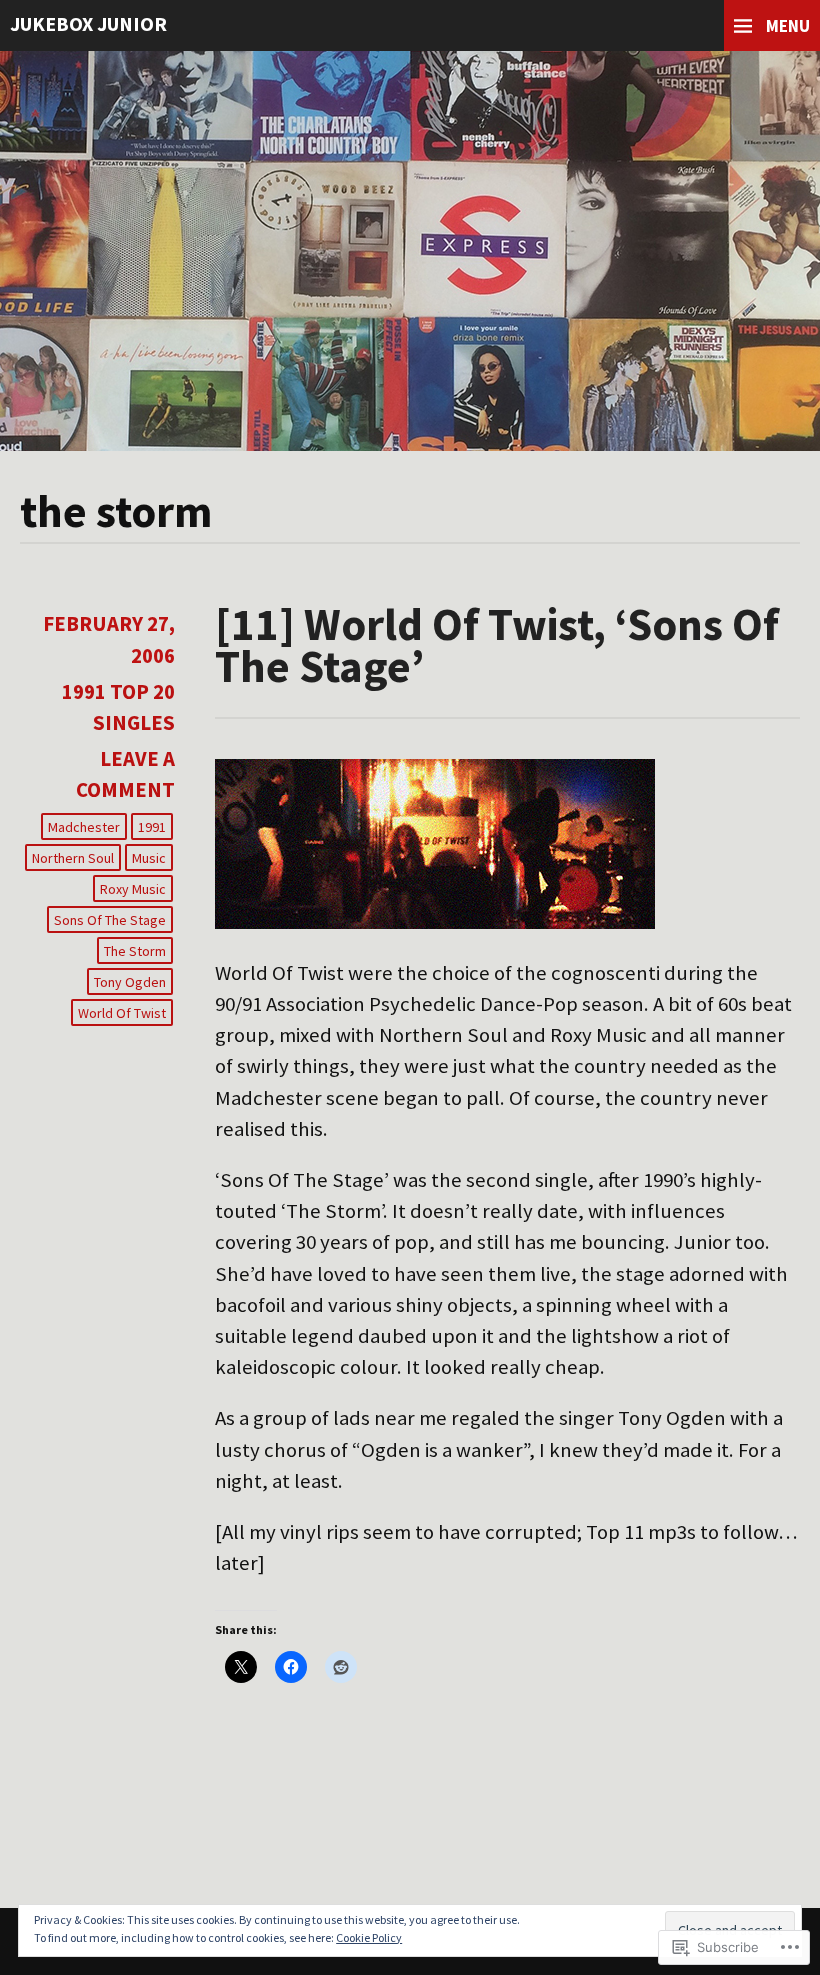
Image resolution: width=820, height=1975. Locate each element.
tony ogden (130, 982)
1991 (152, 827)
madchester (84, 827)
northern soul (73, 858)
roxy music (133, 889)
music (149, 858)
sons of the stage (110, 920)
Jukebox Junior (88, 23)
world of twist (122, 1013)
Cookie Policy (369, 1937)
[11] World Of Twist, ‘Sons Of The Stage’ (497, 644)
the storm (135, 951)
